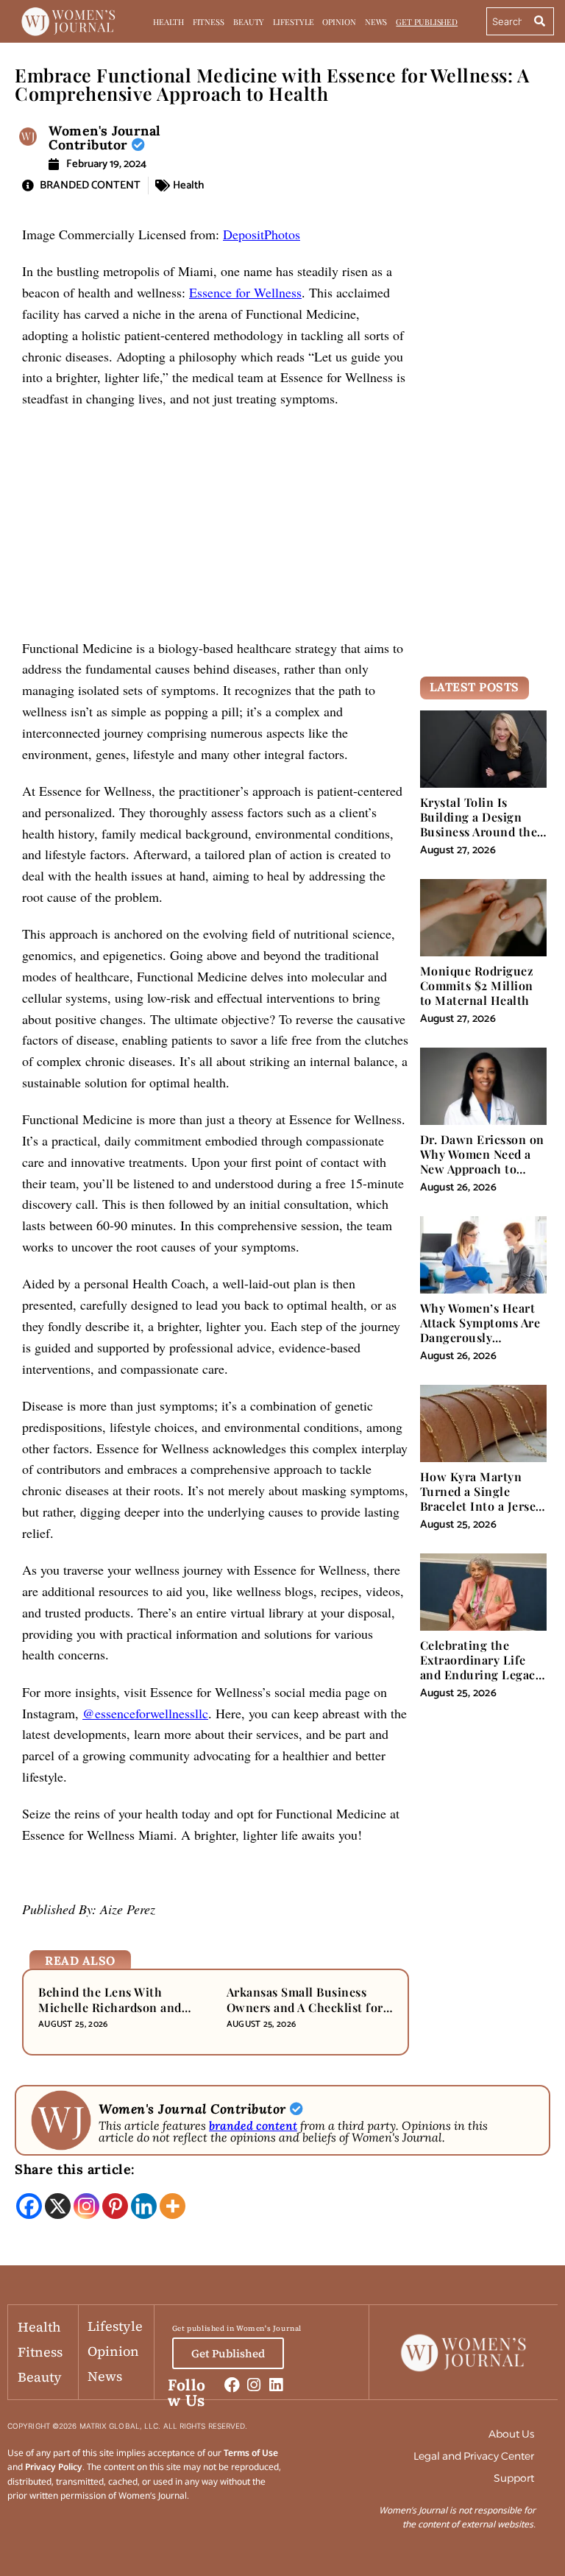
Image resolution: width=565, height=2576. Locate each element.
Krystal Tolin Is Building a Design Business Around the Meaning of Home (479, 825)
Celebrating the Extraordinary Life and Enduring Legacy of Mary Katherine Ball (481, 1675)
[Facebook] (29, 2206)
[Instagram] (86, 2206)
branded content (253, 2125)
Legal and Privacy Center (474, 2456)
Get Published (427, 22)
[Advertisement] (216, 529)
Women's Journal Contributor (105, 138)
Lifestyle (293, 22)
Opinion (339, 22)
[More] (173, 2206)
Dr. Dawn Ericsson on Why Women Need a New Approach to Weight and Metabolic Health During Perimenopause (483, 1176)
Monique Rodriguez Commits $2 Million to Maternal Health (477, 985)
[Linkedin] (144, 2206)
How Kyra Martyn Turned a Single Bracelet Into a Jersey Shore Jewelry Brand (481, 1499)
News (376, 22)
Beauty (249, 22)
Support (514, 2478)
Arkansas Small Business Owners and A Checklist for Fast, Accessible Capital (305, 2007)
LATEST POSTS (475, 687)
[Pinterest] (115, 2206)
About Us (511, 2434)
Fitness (209, 22)
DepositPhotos (262, 234)
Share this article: (75, 2169)
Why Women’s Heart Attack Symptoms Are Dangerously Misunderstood (480, 1330)
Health (168, 22)
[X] (58, 2206)
